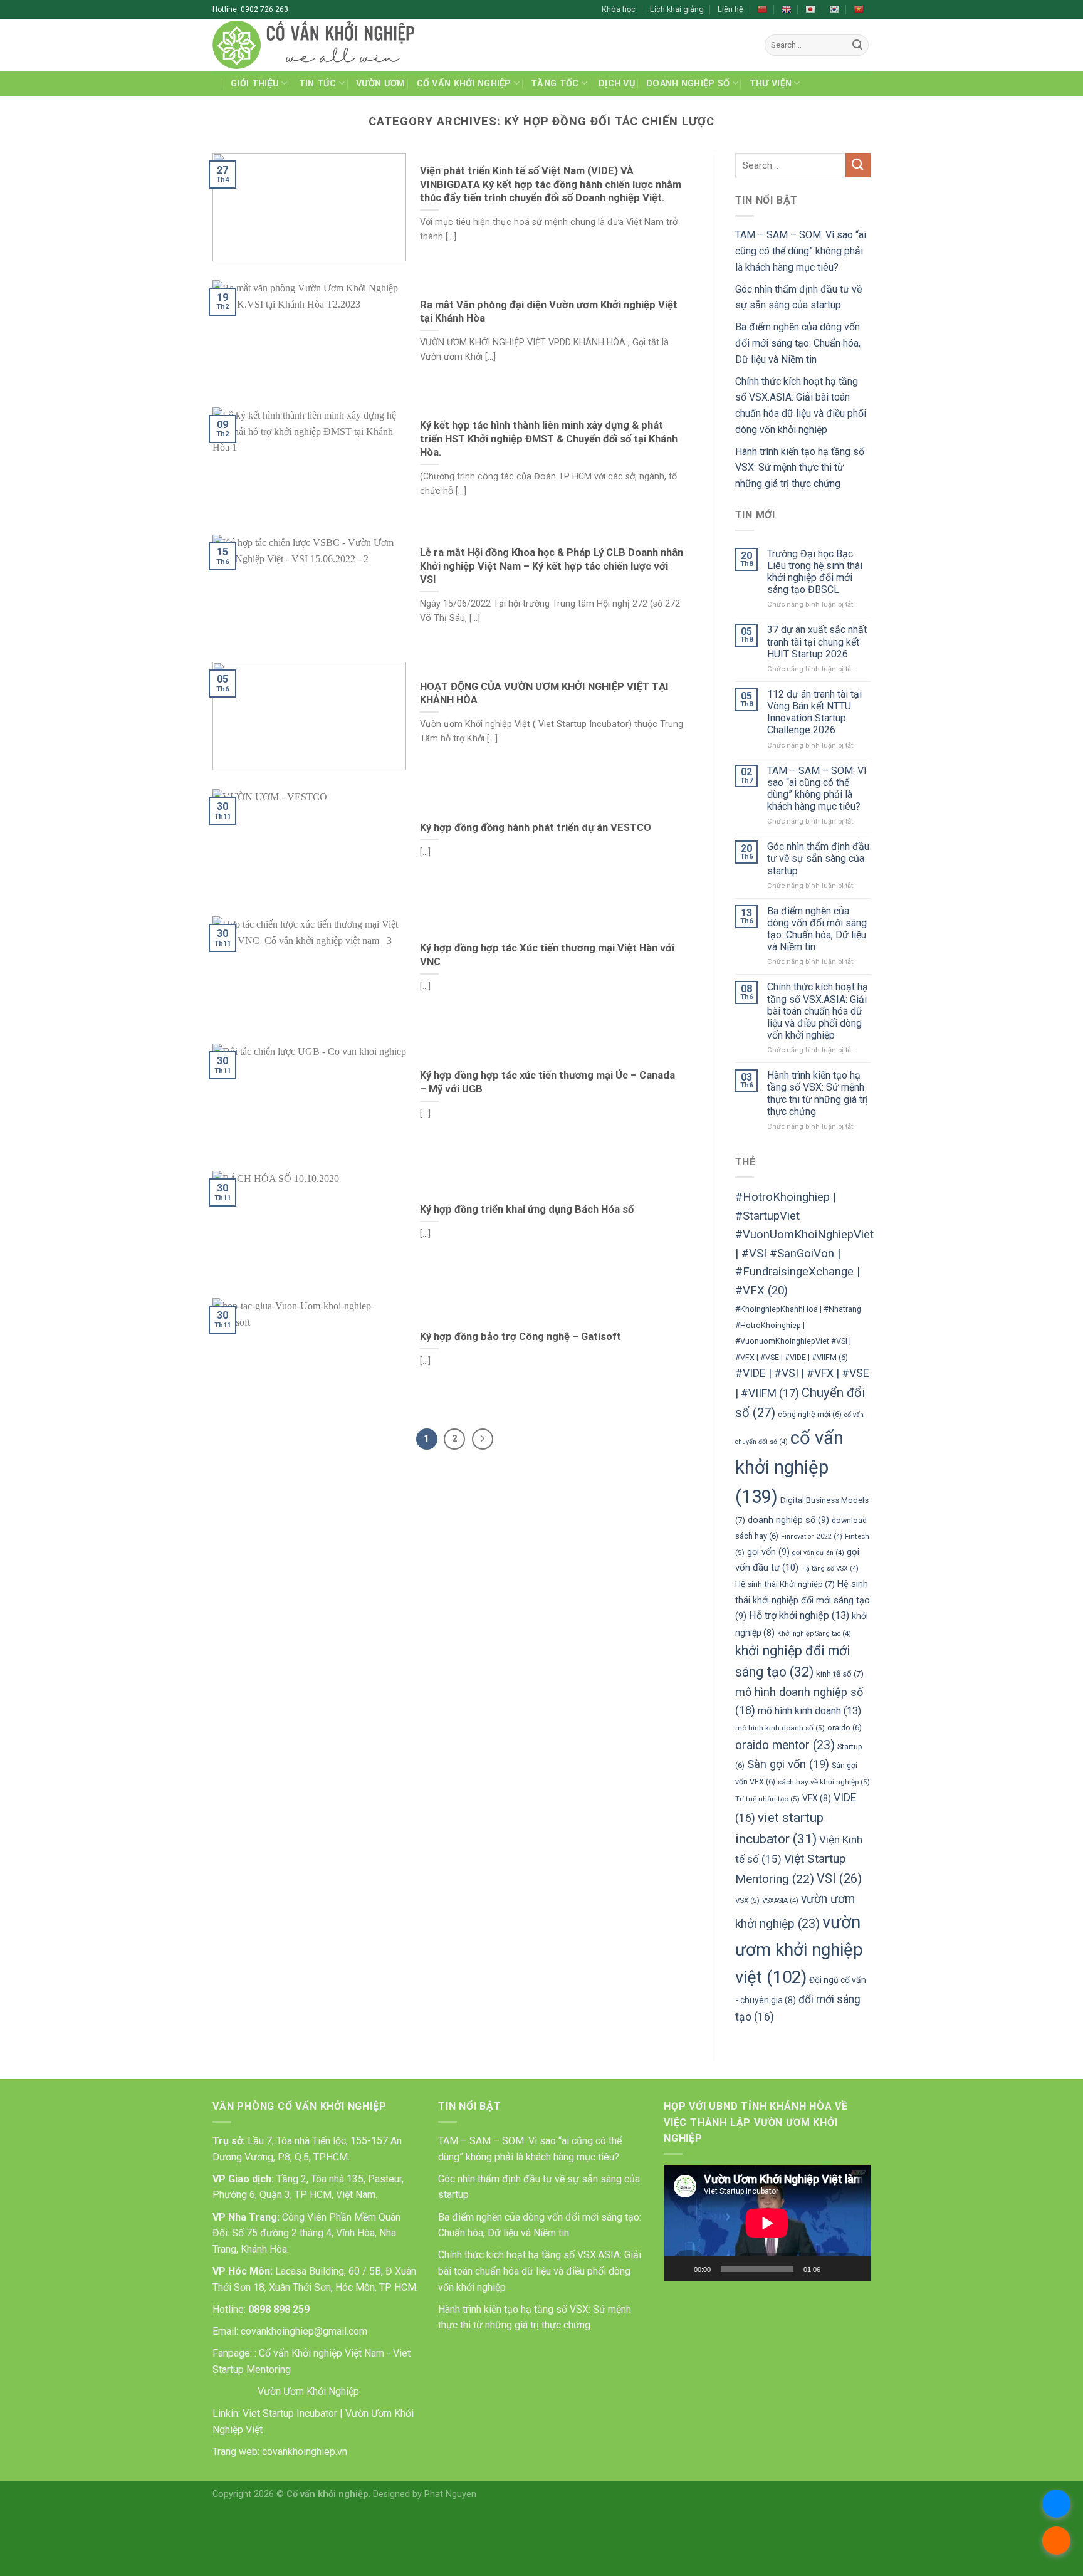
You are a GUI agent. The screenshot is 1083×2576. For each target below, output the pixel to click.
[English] (787, 9)
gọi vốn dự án (818, 1553)
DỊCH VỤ (617, 84)
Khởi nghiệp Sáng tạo (814, 1634)
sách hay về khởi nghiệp (824, 1782)
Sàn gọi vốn (788, 1764)
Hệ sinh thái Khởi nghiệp (785, 1584)
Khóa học (619, 9)
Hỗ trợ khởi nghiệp (799, 1615)
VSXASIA (780, 1901)
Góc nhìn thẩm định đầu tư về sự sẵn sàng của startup (818, 858)
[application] (767, 2223)
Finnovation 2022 (812, 1537)
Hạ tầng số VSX (830, 1568)
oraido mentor (785, 1745)
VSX (747, 1900)
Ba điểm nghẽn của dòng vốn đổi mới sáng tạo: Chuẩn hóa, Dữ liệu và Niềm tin (798, 343)
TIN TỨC (318, 84)
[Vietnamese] (859, 9)
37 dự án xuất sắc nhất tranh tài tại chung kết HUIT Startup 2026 (817, 641)
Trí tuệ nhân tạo (767, 1799)
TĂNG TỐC (555, 84)
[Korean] (834, 9)
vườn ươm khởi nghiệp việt (799, 1950)
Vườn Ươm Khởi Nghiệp (307, 2391)
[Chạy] (680, 2269)
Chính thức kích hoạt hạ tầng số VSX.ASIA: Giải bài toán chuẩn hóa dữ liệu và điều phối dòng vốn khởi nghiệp (818, 1011)
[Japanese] (810, 9)
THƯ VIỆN (771, 84)
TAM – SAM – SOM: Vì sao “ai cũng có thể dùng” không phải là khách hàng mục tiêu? (801, 251)
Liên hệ (730, 9)
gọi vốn (768, 1552)
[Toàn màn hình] (854, 2269)
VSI (839, 1878)
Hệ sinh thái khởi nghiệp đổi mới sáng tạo (803, 1600)
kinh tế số (840, 1674)
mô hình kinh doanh (809, 1711)
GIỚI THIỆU (255, 84)
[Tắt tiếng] (834, 2269)
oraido (845, 1728)
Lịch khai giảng (677, 9)
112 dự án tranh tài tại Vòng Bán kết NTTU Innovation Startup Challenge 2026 (814, 712)
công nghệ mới (810, 1414)
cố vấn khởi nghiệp (789, 1467)
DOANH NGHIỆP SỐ (688, 84)
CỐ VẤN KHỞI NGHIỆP (464, 84)
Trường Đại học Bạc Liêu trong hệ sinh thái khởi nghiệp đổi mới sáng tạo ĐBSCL (815, 572)
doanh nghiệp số (788, 1520)
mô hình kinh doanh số (780, 1728)
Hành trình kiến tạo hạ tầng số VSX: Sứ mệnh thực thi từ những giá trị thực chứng (800, 468)
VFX (817, 1798)
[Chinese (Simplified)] (762, 9)
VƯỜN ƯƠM (380, 84)
